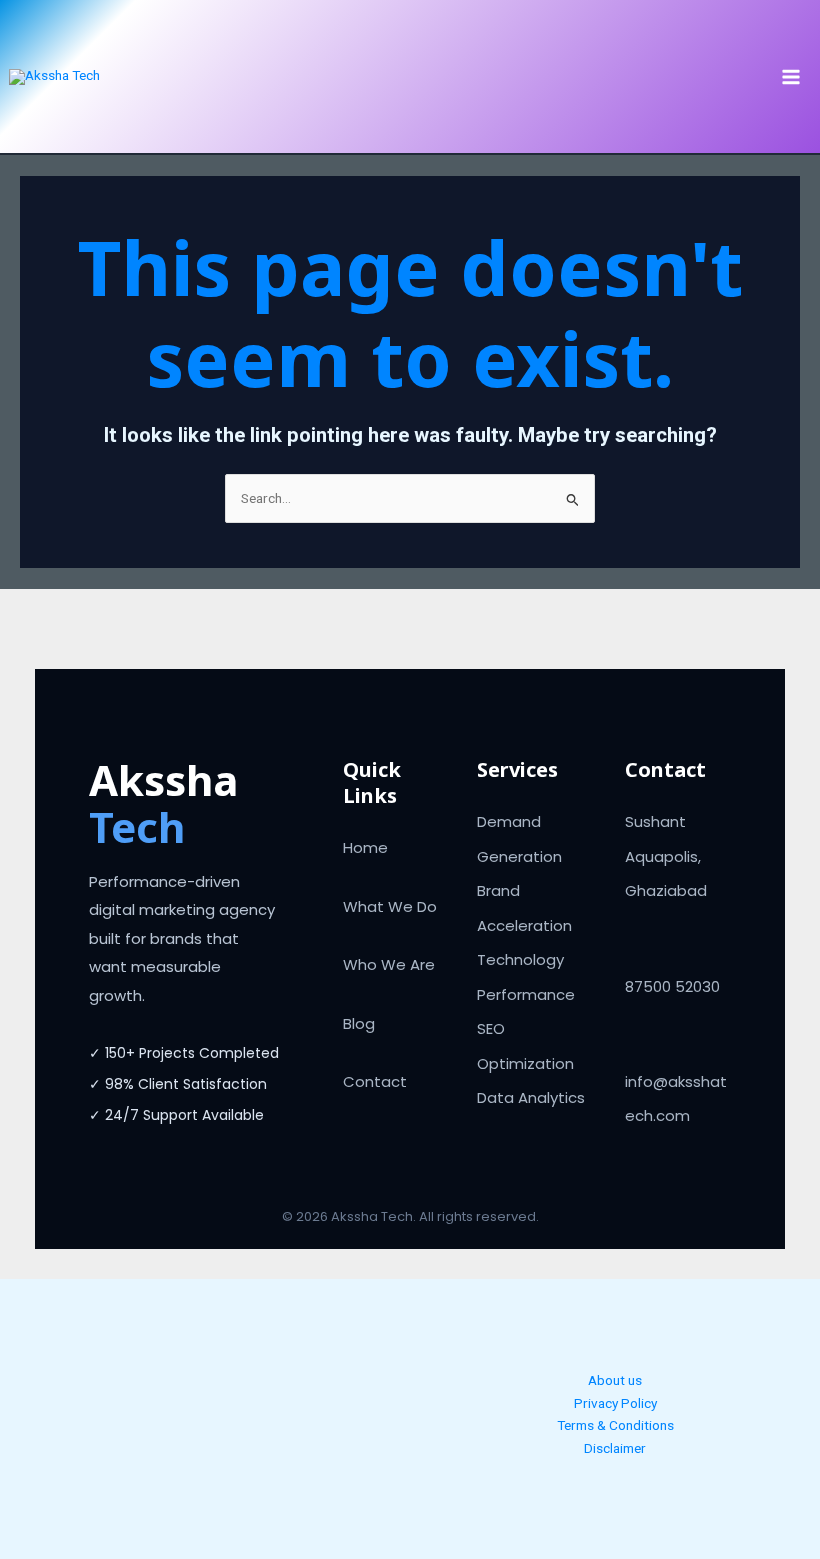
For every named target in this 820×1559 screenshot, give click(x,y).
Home (365, 847)
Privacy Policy (615, 1403)
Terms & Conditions (615, 1425)
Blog (359, 1023)
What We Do (390, 906)
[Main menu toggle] (791, 76)
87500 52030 (672, 986)
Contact (375, 1081)
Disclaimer (615, 1448)
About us (615, 1380)
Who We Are (389, 964)
